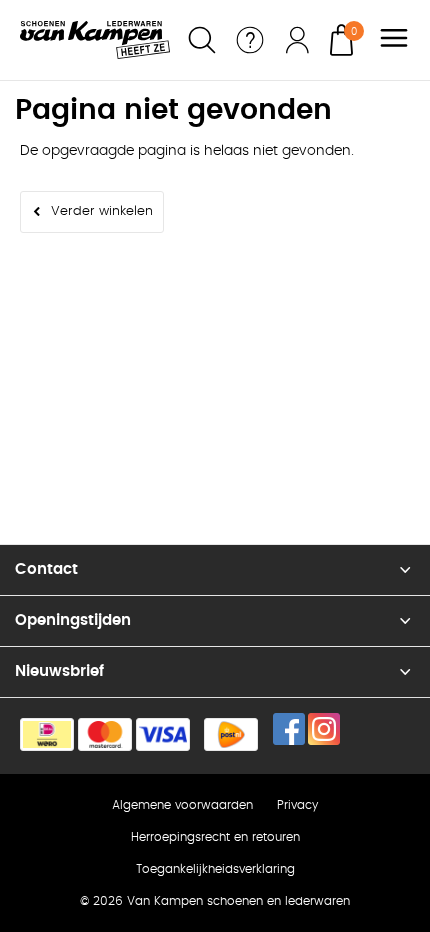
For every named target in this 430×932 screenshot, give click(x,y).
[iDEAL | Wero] (47, 734)
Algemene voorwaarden (182, 805)
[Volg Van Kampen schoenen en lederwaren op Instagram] (324, 729)
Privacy (297, 805)
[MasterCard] (105, 734)
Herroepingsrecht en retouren (215, 837)
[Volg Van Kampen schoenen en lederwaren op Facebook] (289, 729)
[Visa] (163, 734)
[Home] (95, 40)
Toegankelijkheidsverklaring (215, 869)
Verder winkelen (102, 211)
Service (250, 40)
